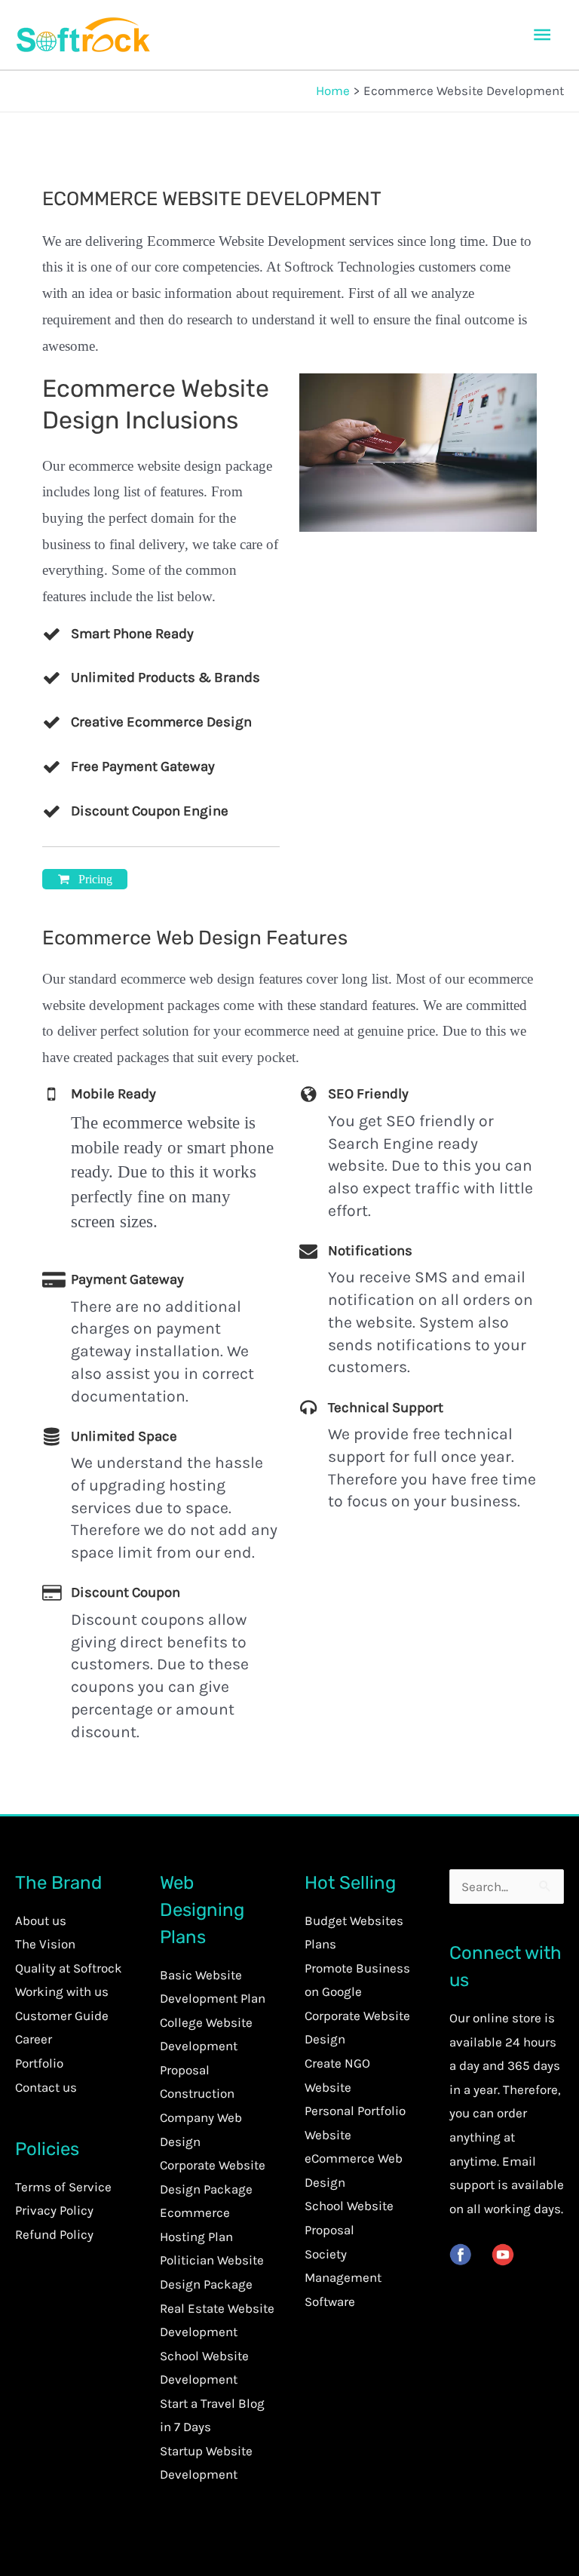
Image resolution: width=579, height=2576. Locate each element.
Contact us (46, 2087)
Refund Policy (54, 2234)
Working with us (62, 1991)
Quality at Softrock (69, 1968)
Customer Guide (62, 2016)
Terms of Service (63, 2187)
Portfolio (39, 2063)
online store (507, 2018)
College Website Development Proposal (206, 2046)
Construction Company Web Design (201, 2117)
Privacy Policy (54, 2210)
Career (34, 2039)
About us (41, 1920)
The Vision (45, 1944)
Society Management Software (343, 2278)
